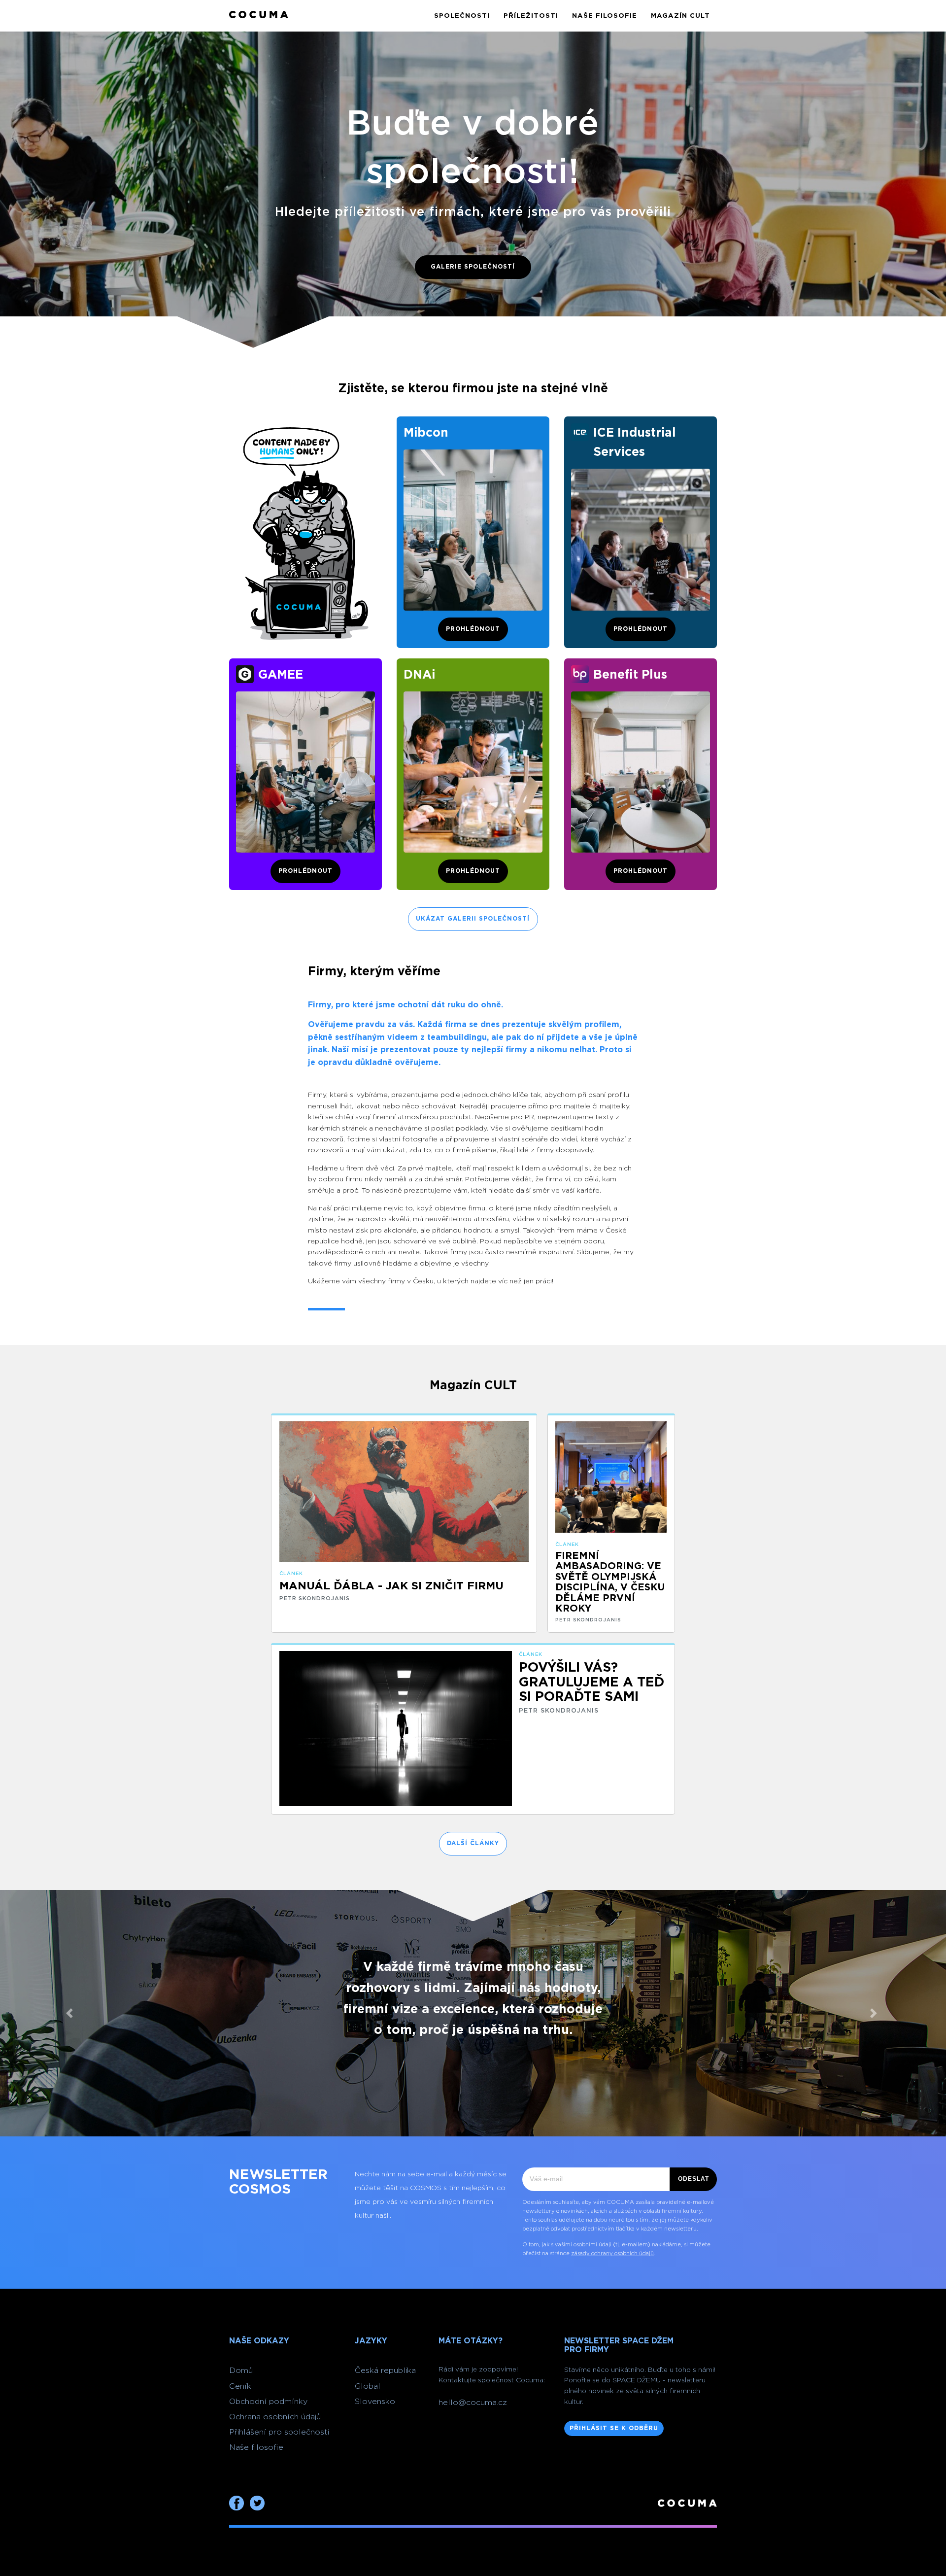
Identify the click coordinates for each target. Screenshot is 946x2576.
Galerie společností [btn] (473, 267)
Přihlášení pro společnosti (279, 2432)
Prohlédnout (473, 629)
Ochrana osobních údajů (275, 2417)
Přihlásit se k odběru (614, 2428)
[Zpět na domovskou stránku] (259, 16)
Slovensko (375, 2402)
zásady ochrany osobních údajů (612, 2253)
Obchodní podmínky (268, 2402)
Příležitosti (531, 16)
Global (368, 2386)
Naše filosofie (605, 16)
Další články (473, 1843)
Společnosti (462, 16)
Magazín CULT (680, 16)
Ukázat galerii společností (473, 919)
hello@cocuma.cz (473, 2403)
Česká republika (385, 2370)
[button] (71, 2013)
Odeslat (693, 2179)
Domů (241, 2370)
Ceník (240, 2386)
